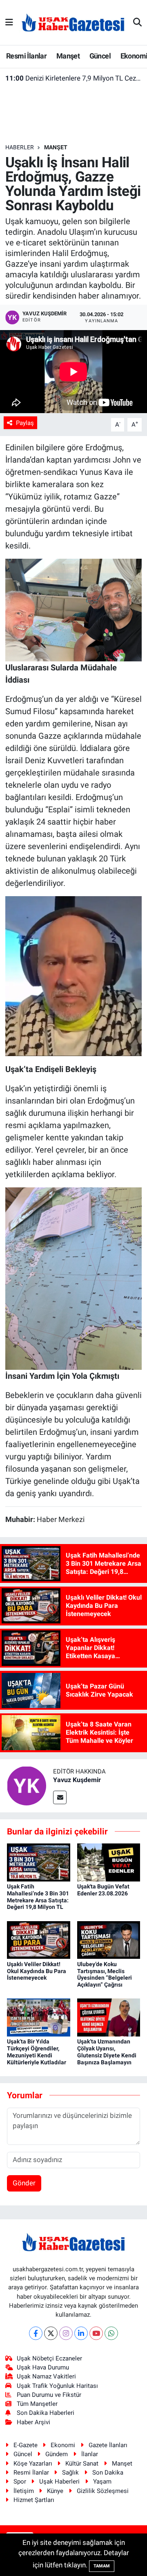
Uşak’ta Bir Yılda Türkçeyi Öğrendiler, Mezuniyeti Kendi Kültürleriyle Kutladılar (37, 2052)
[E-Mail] (60, 1797)
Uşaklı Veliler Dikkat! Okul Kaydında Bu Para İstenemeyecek (37, 1971)
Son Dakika (108, 2473)
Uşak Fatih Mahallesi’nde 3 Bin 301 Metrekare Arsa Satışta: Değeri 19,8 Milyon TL (38, 1897)
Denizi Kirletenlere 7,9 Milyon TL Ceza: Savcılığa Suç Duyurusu (74, 78)
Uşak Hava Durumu (43, 2367)
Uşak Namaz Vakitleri (46, 2376)
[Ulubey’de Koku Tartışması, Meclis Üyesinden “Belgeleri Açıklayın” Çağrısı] (109, 1940)
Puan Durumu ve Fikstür (49, 2395)
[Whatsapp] (111, 2333)
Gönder (24, 2183)
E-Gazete (26, 2445)
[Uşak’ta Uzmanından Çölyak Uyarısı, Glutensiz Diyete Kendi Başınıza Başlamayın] (109, 2017)
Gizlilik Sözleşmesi (103, 2491)
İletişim (24, 2491)
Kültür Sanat (82, 2464)
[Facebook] (36, 2333)
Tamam (102, 2566)
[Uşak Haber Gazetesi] (73, 22)
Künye (55, 2491)
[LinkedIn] (81, 2333)
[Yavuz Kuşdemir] (27, 1785)
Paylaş (25, 423)
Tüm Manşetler (37, 2404)
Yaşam (102, 2482)
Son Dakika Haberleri (46, 2413)
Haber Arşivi (33, 2422)
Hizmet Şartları (34, 2500)
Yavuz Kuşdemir (77, 1780)
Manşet (68, 56)
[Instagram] (66, 2333)
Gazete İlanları (108, 2445)
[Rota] (74, 1278)
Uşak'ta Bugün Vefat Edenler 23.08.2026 (103, 1890)
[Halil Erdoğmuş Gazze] (74, 975)
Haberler (20, 147)
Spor (20, 2482)
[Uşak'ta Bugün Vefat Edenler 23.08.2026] (109, 1862)
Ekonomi (63, 2445)
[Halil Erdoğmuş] (74, 609)
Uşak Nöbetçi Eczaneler (49, 2358)
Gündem (57, 2454)
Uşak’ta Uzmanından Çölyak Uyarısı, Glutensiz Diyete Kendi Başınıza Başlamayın (107, 2052)
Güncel (100, 56)
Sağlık (70, 2473)
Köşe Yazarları (33, 2464)
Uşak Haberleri (59, 2482)
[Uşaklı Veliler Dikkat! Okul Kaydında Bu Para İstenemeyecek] (39, 1940)
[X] (51, 2333)
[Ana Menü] (9, 22)
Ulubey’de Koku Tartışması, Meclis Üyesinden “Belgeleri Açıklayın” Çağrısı (105, 1974)
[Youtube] (96, 2333)
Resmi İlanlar (26, 56)
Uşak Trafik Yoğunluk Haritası (57, 2386)
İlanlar (90, 2454)
